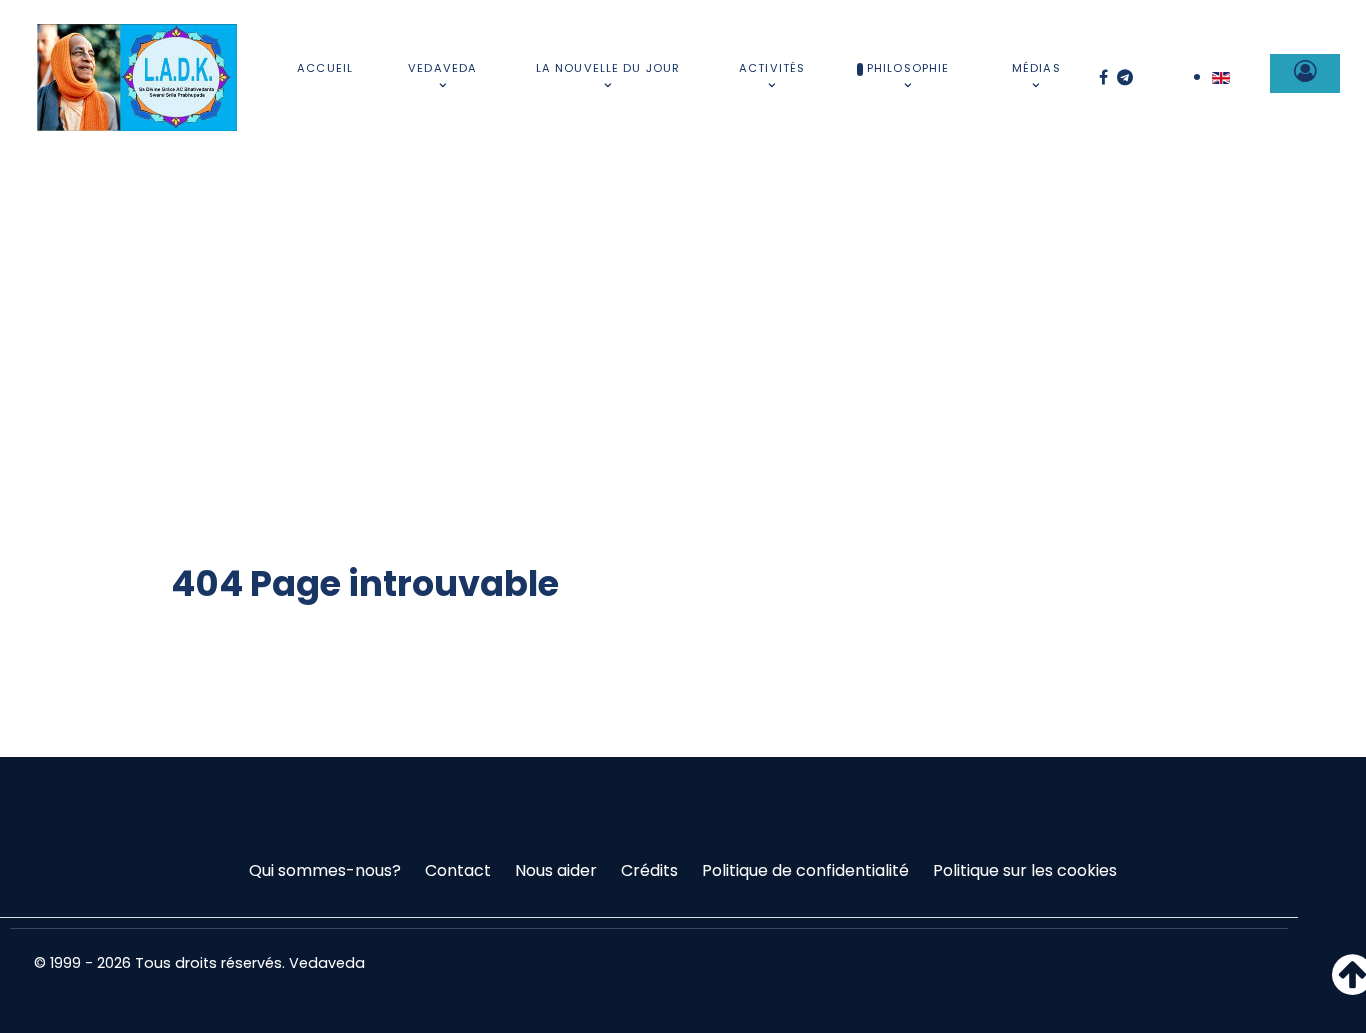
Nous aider (556, 870)
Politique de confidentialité (805, 870)
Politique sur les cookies (1025, 870)
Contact (458, 870)
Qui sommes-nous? (325, 870)
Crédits (649, 870)
